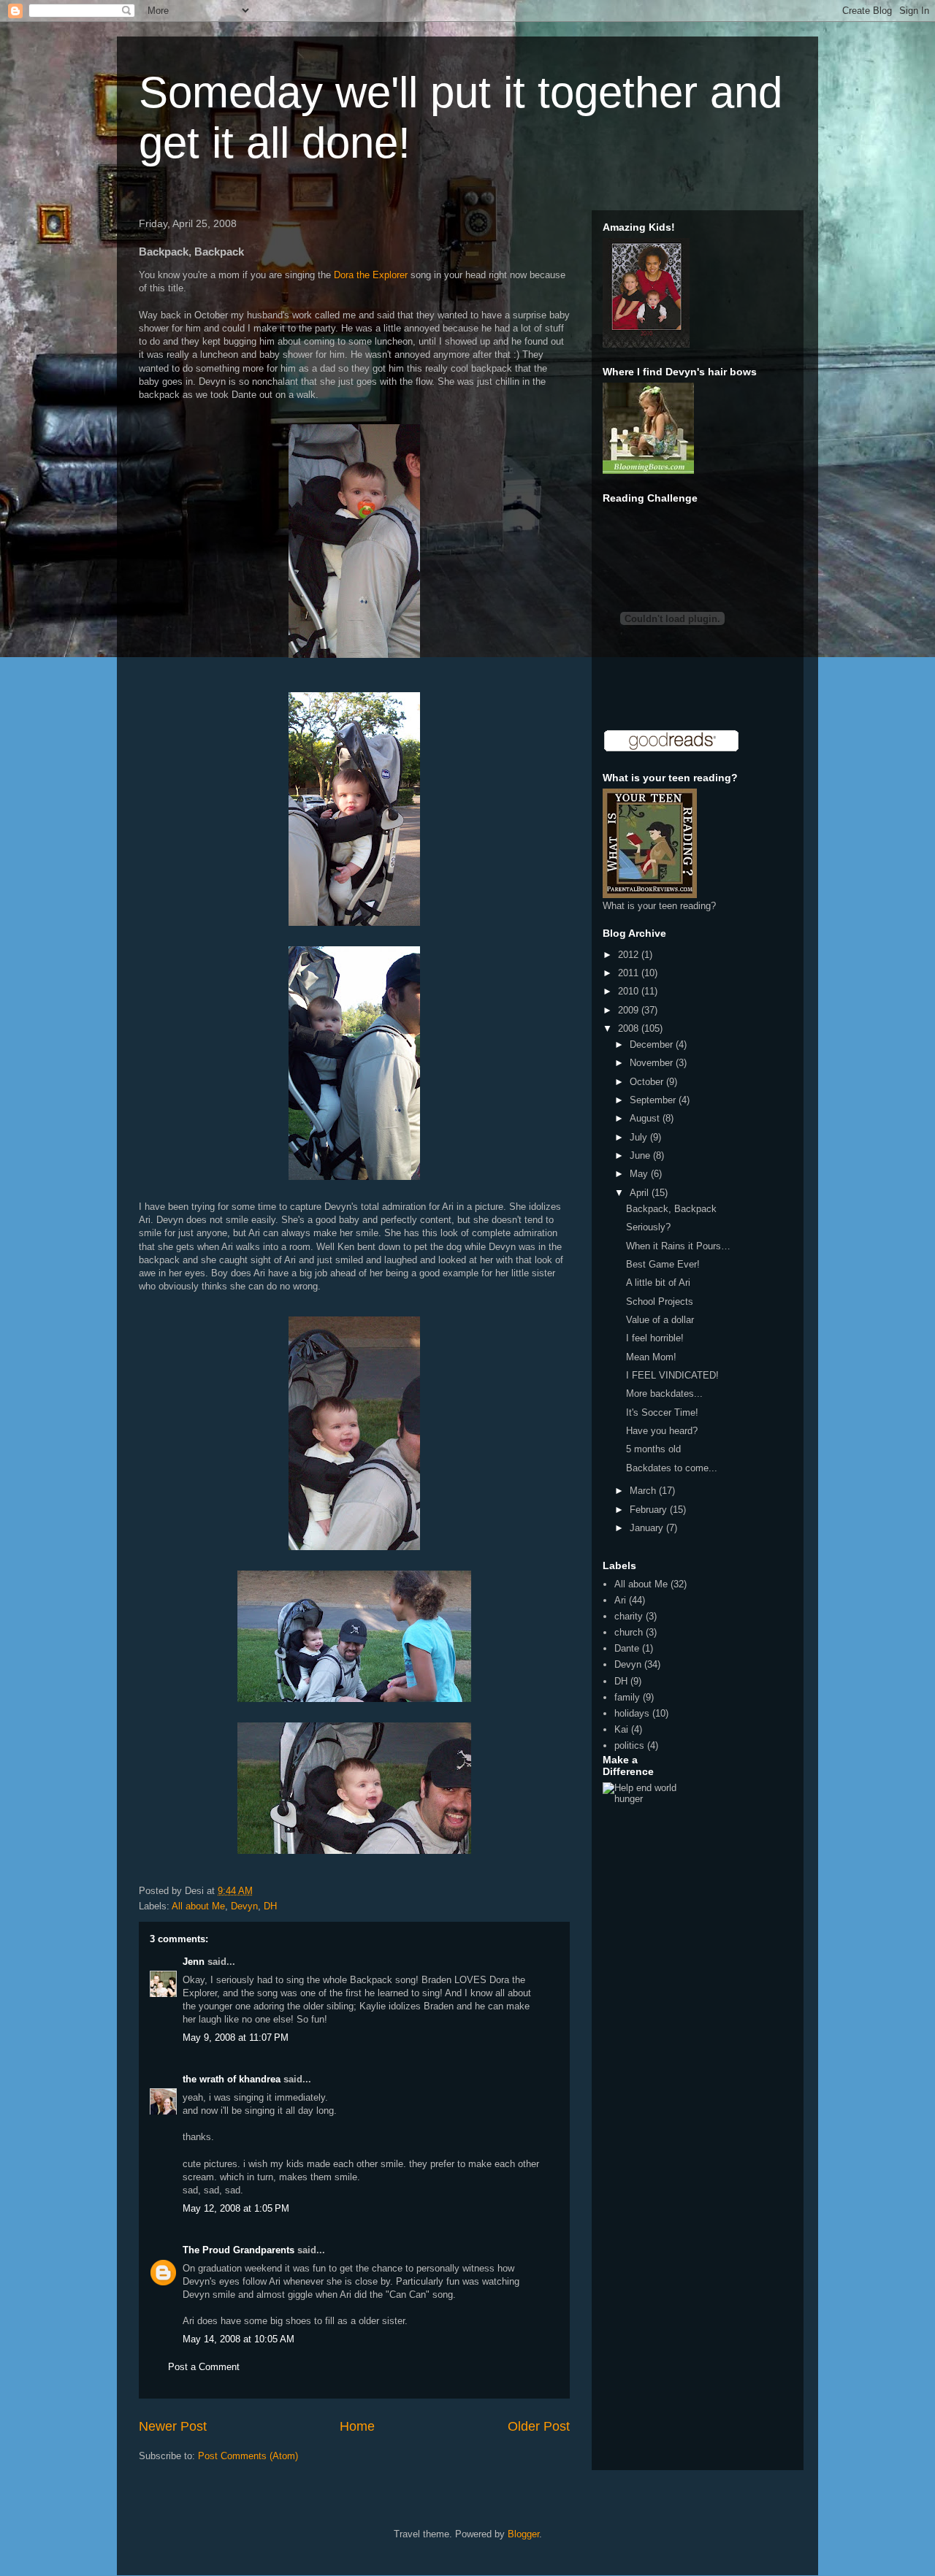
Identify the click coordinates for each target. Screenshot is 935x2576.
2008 (630, 1028)
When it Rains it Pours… (678, 1246)
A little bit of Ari (658, 1283)
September (654, 1100)
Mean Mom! (651, 1357)
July (640, 1137)
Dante (627, 1648)
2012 (630, 955)
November (653, 1063)
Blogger (523, 2534)
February (650, 1510)
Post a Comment (204, 2367)
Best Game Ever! (663, 1264)
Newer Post (173, 2426)
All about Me (198, 1906)
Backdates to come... (672, 1468)
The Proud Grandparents (238, 2250)
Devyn (244, 1906)
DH (270, 1906)
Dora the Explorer (371, 275)
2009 (630, 1010)
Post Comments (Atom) (248, 2456)
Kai (621, 1729)
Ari (620, 1600)
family (627, 1697)
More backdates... (664, 1394)
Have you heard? (662, 1431)
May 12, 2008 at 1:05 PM (236, 2208)
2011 (630, 973)
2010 (630, 991)
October (648, 1082)
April (641, 1193)
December (653, 1044)
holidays (632, 1713)
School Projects (660, 1302)
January (648, 1528)
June (641, 1155)
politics (629, 1745)
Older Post (539, 2426)
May (640, 1174)
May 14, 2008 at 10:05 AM (238, 2339)
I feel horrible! (655, 1338)
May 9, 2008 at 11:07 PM (236, 2038)
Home (357, 2426)
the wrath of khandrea (232, 2079)
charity (629, 1616)
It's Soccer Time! (662, 1412)
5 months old (653, 1449)
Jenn (194, 1962)
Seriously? (648, 1227)
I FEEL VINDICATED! (672, 1375)
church (629, 1632)
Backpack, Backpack (671, 1209)
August (646, 1118)
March (644, 1491)
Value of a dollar (660, 1320)
